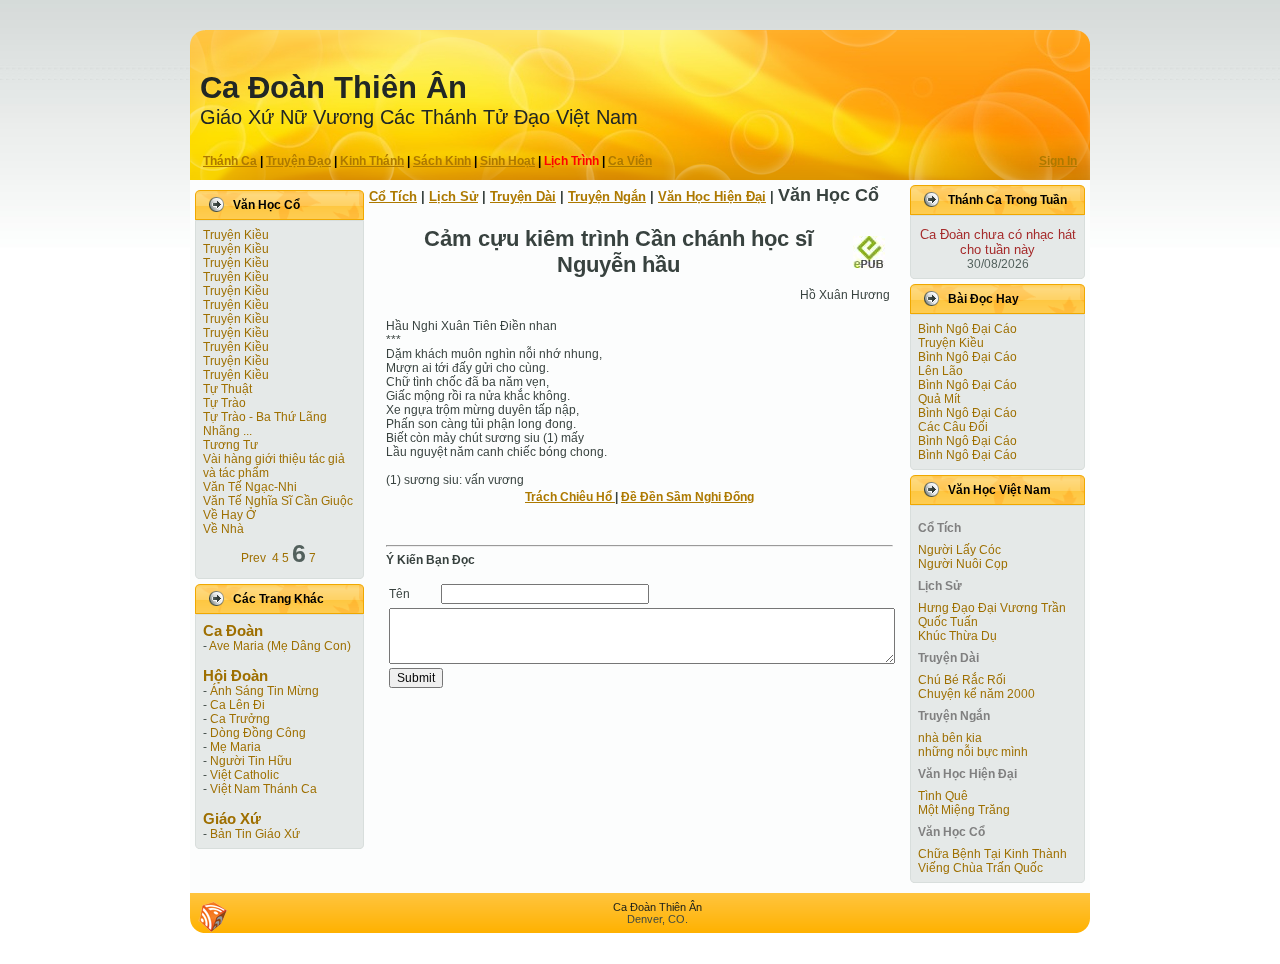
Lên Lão (940, 371)
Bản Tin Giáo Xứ (255, 834)
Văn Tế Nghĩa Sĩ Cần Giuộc (278, 501)
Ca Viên (630, 161)
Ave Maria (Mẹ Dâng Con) (280, 646)
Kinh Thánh (372, 161)
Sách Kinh (442, 161)
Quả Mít (939, 399)
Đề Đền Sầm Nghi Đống (687, 497)
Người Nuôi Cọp (963, 564)
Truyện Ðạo (298, 161)
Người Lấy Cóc (959, 550)
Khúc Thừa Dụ (957, 636)
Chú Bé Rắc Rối (962, 680)
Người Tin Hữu (251, 761)
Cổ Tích (393, 196)
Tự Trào (224, 403)
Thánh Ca (230, 161)
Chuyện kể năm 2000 (976, 694)
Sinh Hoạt (507, 161)
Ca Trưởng (240, 719)
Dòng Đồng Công (258, 733)
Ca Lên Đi (237, 705)
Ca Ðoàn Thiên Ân (333, 87)
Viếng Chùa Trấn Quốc (980, 868)
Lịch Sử (453, 196)
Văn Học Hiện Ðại (712, 196)
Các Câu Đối (953, 427)
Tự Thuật (227, 389)
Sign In (1058, 161)
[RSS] (213, 917)
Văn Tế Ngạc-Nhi (250, 487)
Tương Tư (230, 445)
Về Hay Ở (229, 515)
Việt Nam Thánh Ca (263, 789)
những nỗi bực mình (973, 752)
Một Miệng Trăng (964, 810)
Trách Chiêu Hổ (570, 497)
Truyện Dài (523, 196)
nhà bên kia (950, 738)
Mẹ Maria (235, 747)
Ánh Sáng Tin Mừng (264, 691)
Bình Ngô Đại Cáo (967, 329)
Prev (253, 558)
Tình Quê (943, 796)
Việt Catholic (244, 775)
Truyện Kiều (236, 235)
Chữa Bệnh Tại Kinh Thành (992, 854)
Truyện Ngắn (607, 196)
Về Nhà (223, 529)
